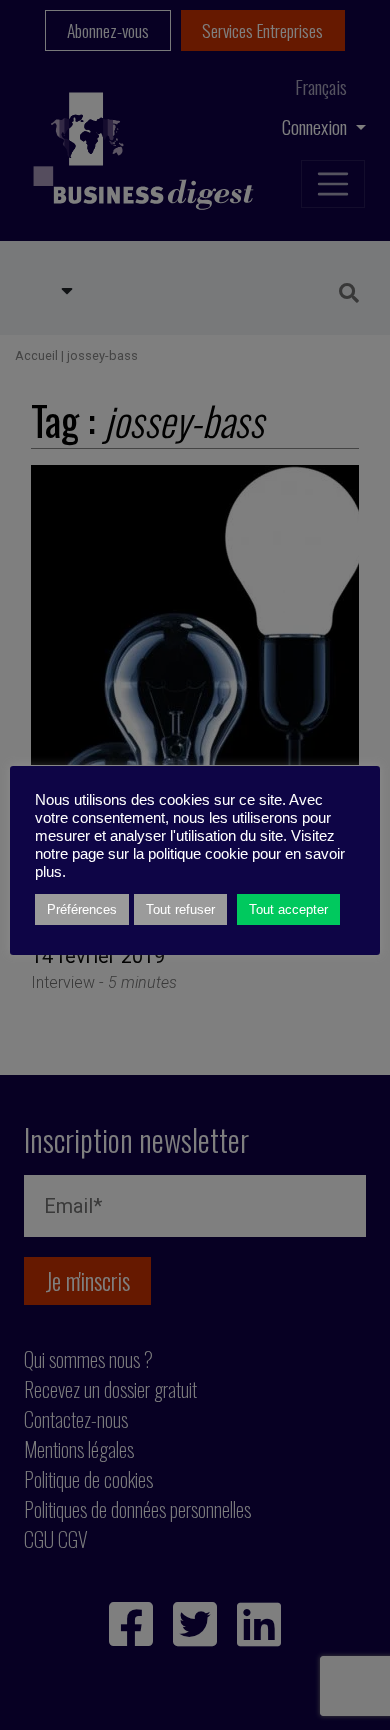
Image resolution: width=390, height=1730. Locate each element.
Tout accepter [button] (288, 909)
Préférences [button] (82, 909)
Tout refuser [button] (180, 909)
